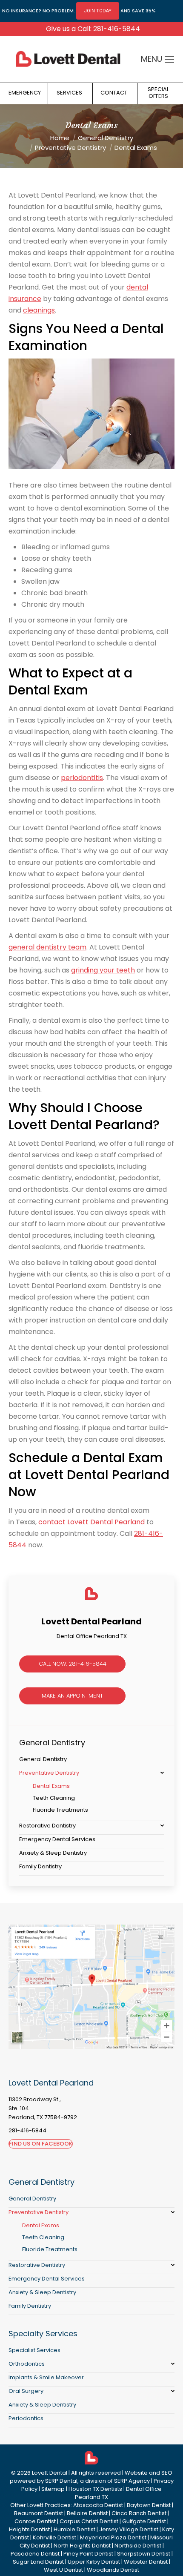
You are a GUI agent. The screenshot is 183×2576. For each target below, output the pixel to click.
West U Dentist (63, 2570)
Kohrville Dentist (54, 2537)
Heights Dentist (29, 2529)
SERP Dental (61, 2481)
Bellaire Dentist (87, 2513)
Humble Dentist (74, 2529)
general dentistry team (47, 947)
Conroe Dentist (35, 2521)
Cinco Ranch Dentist (139, 2513)
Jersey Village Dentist (129, 2529)
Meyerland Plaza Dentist (113, 2537)
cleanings (39, 310)
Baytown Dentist (149, 2505)
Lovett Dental (50, 2473)
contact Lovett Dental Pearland (91, 1522)
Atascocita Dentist (98, 2505)
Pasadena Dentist (35, 2554)
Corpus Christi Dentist (89, 2521)
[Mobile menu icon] (169, 59)
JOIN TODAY (98, 11)
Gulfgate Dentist (144, 2521)
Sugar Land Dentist (38, 2562)
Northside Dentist (138, 2546)
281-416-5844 (27, 2130)
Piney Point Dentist (88, 2554)
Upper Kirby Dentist (94, 2562)
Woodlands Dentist (113, 2570)
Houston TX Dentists (95, 2489)
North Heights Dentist (82, 2546)
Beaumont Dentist (39, 2513)
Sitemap (53, 2489)
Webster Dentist (146, 2562)
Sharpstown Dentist (144, 2554)
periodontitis (82, 778)
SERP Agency (132, 2481)
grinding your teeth (103, 970)
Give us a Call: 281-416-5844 (93, 29)
